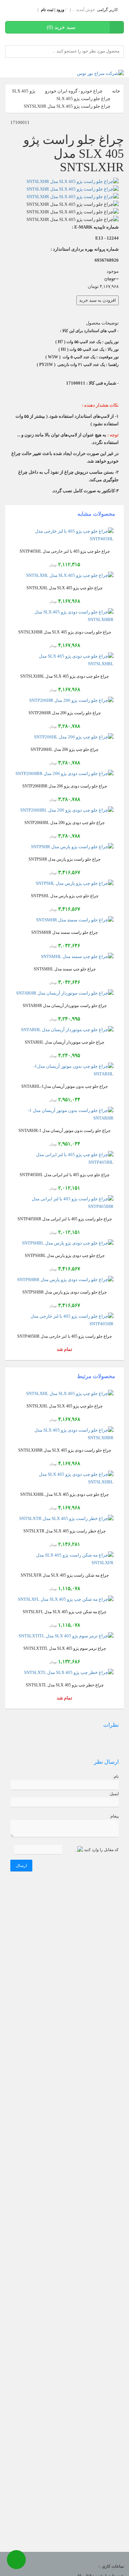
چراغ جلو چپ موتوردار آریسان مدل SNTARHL (64, 1042)
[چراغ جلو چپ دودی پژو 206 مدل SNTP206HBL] (64, 810)
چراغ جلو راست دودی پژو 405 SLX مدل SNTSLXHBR (65, 632)
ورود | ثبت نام (53, 10)
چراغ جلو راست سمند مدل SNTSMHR (64, 933)
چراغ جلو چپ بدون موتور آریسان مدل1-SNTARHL (64, 1087)
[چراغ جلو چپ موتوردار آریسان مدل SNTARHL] (64, 1030)
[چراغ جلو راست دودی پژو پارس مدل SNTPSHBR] (64, 1280)
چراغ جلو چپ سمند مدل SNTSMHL (65, 969)
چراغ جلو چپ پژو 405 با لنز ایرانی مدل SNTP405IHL (64, 1175)
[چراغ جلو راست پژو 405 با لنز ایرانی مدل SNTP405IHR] (64, 1203)
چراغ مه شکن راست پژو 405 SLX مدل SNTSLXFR (65, 1575)
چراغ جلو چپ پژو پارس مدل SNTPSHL (65, 896)
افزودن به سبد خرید (98, 300)
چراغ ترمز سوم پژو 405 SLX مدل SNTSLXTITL (65, 1649)
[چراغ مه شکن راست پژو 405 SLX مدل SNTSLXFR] (64, 1559)
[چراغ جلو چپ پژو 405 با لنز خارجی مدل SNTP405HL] (64, 535)
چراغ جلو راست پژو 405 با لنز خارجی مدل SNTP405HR (64, 1337)
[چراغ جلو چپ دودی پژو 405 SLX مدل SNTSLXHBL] (64, 660)
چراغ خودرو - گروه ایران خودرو (74, 91)
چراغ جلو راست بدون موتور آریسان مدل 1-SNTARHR (64, 1131)
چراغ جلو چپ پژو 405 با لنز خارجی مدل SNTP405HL (65, 551)
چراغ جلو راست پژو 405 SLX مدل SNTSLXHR (67, 106)
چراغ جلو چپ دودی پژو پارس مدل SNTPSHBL (65, 1256)
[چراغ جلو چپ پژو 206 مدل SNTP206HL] (64, 737)
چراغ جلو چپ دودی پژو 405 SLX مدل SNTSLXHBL (64, 676)
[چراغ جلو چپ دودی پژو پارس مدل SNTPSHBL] (64, 1243)
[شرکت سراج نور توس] (100, 73)
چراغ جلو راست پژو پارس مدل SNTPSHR (64, 859)
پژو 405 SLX (24, 91)
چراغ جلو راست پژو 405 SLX (83, 99)
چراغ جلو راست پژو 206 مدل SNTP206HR (65, 713)
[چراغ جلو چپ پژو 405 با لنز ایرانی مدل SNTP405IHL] (64, 1159)
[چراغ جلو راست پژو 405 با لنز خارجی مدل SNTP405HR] (64, 1320)
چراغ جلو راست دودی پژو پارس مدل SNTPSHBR (64, 1292)
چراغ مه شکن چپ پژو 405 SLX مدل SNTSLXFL (64, 1612)
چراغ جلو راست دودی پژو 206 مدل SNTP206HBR (65, 786)
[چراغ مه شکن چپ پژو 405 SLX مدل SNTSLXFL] (64, 1599)
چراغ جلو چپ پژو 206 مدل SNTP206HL (64, 750)
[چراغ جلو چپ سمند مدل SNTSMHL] (64, 957)
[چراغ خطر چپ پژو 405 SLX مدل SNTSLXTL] (64, 1673)
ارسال (21, 1866)
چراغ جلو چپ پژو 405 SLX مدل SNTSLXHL (64, 588)
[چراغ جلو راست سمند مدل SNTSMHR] (64, 920)
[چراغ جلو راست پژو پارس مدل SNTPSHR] (64, 847)
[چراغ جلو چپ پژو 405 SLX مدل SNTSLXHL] (64, 575)
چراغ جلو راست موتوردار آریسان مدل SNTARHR (65, 1006)
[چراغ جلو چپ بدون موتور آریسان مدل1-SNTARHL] (64, 1070)
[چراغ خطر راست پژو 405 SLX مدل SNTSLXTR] (64, 1519)
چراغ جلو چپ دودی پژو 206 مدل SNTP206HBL (64, 823)
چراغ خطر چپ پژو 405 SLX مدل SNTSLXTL (65, 1685)
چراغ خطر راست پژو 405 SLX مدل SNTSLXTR (64, 1531)
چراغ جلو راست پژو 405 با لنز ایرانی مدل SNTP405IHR (65, 1219)
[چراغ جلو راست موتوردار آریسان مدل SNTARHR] (64, 993)
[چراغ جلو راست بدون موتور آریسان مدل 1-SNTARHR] (64, 1114)
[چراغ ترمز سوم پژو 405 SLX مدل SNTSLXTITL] (64, 1636)
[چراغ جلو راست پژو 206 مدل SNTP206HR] (64, 700)
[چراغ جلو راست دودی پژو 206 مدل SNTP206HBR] (64, 774)
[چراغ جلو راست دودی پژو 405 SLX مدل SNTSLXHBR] (64, 616)
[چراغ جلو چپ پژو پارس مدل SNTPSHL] (64, 883)
